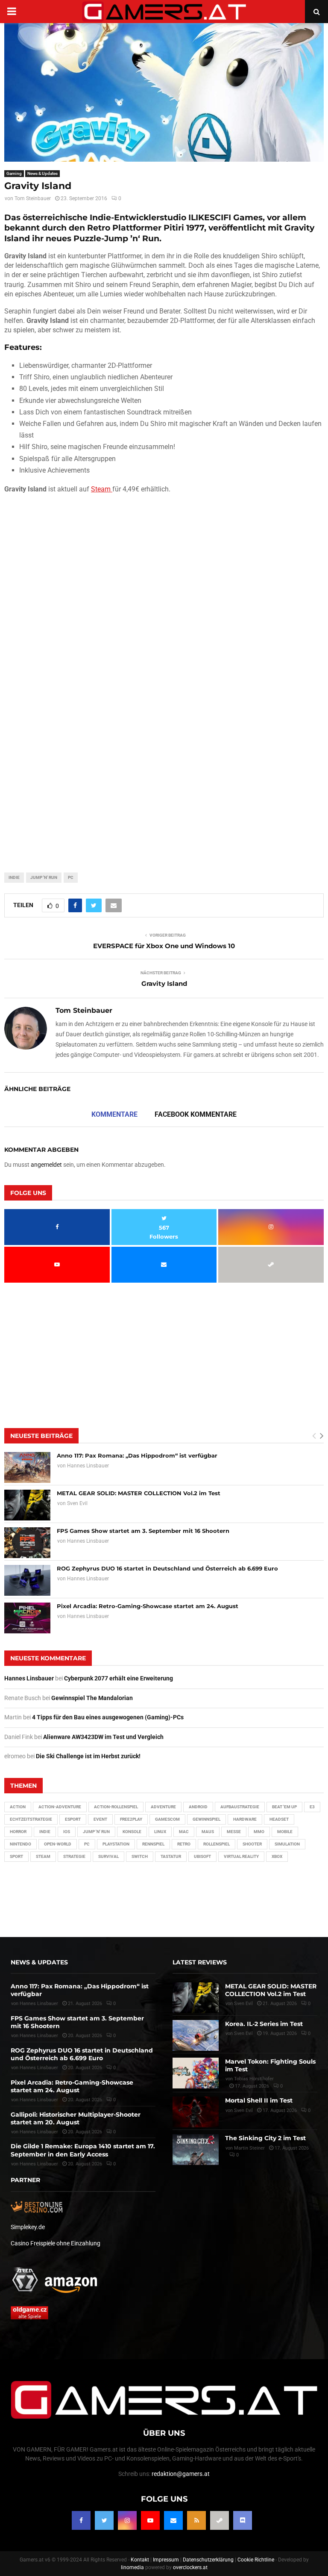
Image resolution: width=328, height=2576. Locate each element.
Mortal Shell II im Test (259, 2100)
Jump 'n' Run (44, 877)
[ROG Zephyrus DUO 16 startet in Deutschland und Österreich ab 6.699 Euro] (27, 1580)
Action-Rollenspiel (116, 1807)
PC (71, 877)
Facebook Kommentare (196, 1114)
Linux (160, 1832)
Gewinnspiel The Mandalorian (92, 1698)
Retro (184, 1844)
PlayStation (116, 1844)
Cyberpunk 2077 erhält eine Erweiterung (119, 1678)
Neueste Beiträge (41, 1436)
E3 (312, 1807)
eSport (73, 1819)
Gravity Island (164, 983)
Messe (234, 1832)
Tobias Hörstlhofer (254, 2079)
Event (100, 1819)
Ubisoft (202, 1856)
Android (198, 1807)
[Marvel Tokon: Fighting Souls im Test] (196, 2073)
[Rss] (196, 2520)
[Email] (173, 2520)
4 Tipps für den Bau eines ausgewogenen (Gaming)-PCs (108, 1717)
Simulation (287, 1844)
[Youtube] (150, 2520)
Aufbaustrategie (240, 1807)
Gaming (14, 173)
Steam (102, 489)
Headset (279, 1819)
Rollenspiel (217, 1844)
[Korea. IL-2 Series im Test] (196, 2035)
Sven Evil (77, 1503)
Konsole (132, 1832)
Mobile (285, 1832)
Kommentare (114, 1114)
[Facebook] (81, 2520)
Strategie (74, 1856)
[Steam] (220, 2520)
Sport (16, 1856)
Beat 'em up (284, 1807)
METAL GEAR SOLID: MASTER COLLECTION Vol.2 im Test (139, 1493)
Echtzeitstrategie (31, 1819)
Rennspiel (153, 1844)
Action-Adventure (60, 1807)
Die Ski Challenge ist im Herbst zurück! (88, 1756)
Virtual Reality (241, 1856)
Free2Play (131, 1819)
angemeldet (46, 1165)
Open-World (58, 1844)
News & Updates (42, 173)
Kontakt (140, 2560)
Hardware (245, 1819)
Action (18, 1807)
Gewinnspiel (206, 1819)
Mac (184, 1832)
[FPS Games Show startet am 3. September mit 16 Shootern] (27, 1543)
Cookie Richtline (256, 2560)
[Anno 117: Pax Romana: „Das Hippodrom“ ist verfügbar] (27, 1467)
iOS (67, 1832)
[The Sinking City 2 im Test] (196, 2150)
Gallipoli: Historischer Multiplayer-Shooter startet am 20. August (76, 2118)
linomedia (132, 2567)
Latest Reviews (200, 1962)
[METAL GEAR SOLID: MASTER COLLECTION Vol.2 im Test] (27, 1505)
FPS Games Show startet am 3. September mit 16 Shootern (143, 1531)
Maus (208, 1832)
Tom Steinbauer (33, 198)
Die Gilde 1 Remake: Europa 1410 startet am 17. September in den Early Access (83, 2150)
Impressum (166, 2560)
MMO (259, 1832)
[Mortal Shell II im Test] (196, 2112)
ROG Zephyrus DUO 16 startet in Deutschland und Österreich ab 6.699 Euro (167, 1568)
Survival (108, 1856)
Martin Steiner (249, 2148)
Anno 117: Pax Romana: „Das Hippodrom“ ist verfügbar (137, 1455)
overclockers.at (190, 2567)
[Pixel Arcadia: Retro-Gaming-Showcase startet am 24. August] (27, 1618)
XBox (277, 1856)
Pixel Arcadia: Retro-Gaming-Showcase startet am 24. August (148, 1606)
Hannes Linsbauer (88, 1466)
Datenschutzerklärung (208, 2560)
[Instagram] (127, 2520)
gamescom (167, 1819)
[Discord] (243, 2520)
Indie (14, 877)
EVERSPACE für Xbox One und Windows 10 (164, 946)
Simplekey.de (28, 2227)
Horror (18, 1832)
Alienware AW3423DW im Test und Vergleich (103, 1737)
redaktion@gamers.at (181, 2474)
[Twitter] (104, 2520)
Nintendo (20, 1844)
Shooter (252, 1844)
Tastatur (171, 1856)
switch (140, 1856)
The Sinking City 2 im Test (265, 2138)
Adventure (163, 1807)
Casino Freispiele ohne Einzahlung (56, 2243)
